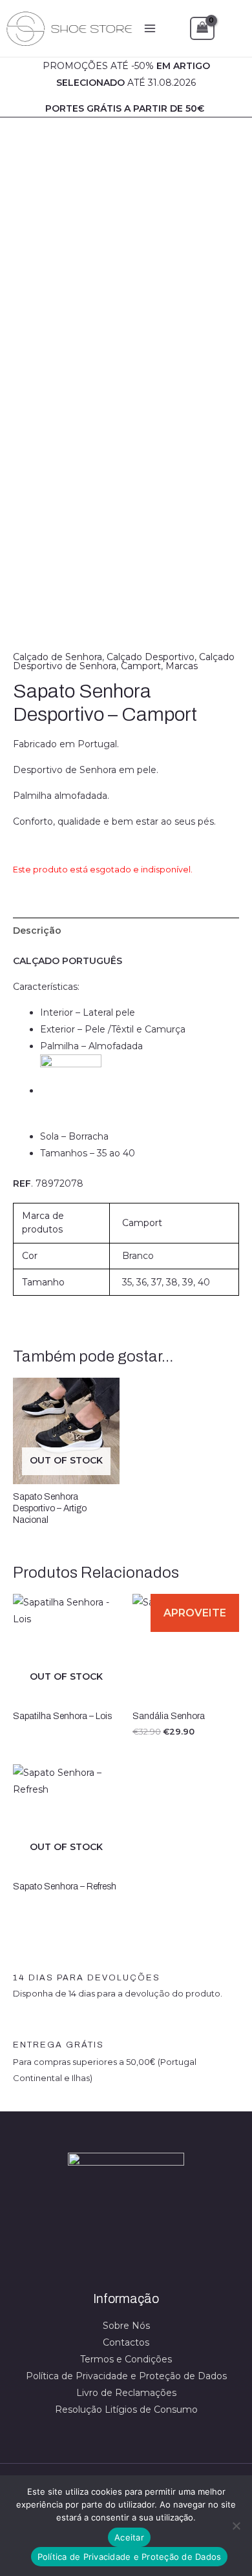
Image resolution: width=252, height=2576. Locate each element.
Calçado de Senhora (58, 657)
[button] (233, 28)
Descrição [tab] (37, 931)
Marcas (182, 666)
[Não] (236, 2526)
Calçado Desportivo (151, 657)
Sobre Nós (126, 2326)
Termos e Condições (126, 2359)
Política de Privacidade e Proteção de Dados (126, 2376)
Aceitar (129, 2537)
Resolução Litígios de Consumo (126, 2410)
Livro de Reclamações (126, 2393)
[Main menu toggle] (150, 28)
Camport (141, 666)
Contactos (126, 2342)
